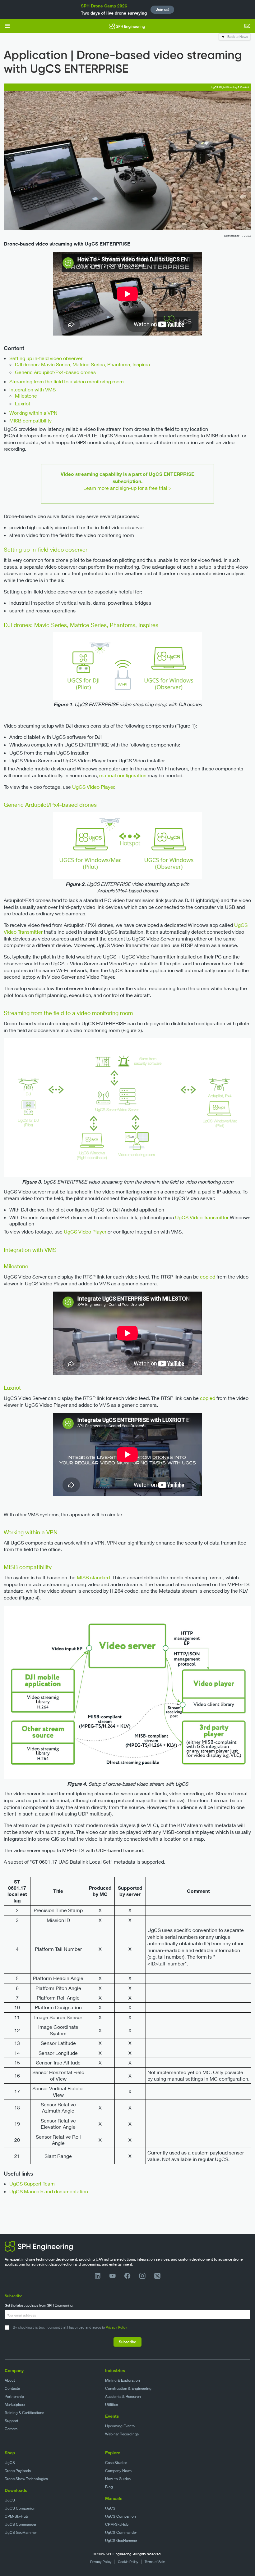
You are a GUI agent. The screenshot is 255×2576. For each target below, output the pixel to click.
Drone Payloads (18, 2471)
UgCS (10, 2463)
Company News (118, 2471)
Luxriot (23, 403)
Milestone (26, 396)
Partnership (14, 2396)
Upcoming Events (120, 2426)
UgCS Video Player (93, 787)
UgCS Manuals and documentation (49, 2191)
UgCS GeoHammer (21, 2532)
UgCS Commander (21, 2524)
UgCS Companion (20, 2508)
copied (208, 1277)
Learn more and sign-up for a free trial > (127, 488)
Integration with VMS (32, 389)
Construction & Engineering (128, 2388)
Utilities (111, 2405)
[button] (7, 26)
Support (12, 2421)
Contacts (12, 2388)
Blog (109, 2487)
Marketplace (15, 2405)
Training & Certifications (24, 2413)
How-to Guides (118, 2479)
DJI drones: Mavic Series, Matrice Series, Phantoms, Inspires (82, 364)
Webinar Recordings (122, 2434)
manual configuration (123, 775)
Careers (11, 2429)
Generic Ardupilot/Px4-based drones (55, 372)
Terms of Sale (155, 2562)
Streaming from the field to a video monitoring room (67, 381)
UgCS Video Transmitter (202, 1217)
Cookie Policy (128, 2562)
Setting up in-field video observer (46, 358)
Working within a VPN (33, 413)
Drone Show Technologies (26, 2479)
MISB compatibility (30, 420)
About (10, 2380)
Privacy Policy (116, 2327)
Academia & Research (123, 2396)
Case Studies (116, 2463)
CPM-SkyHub (16, 2516)
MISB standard (93, 1577)
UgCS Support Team (32, 2184)
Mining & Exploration (123, 2380)
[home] (127, 26)
